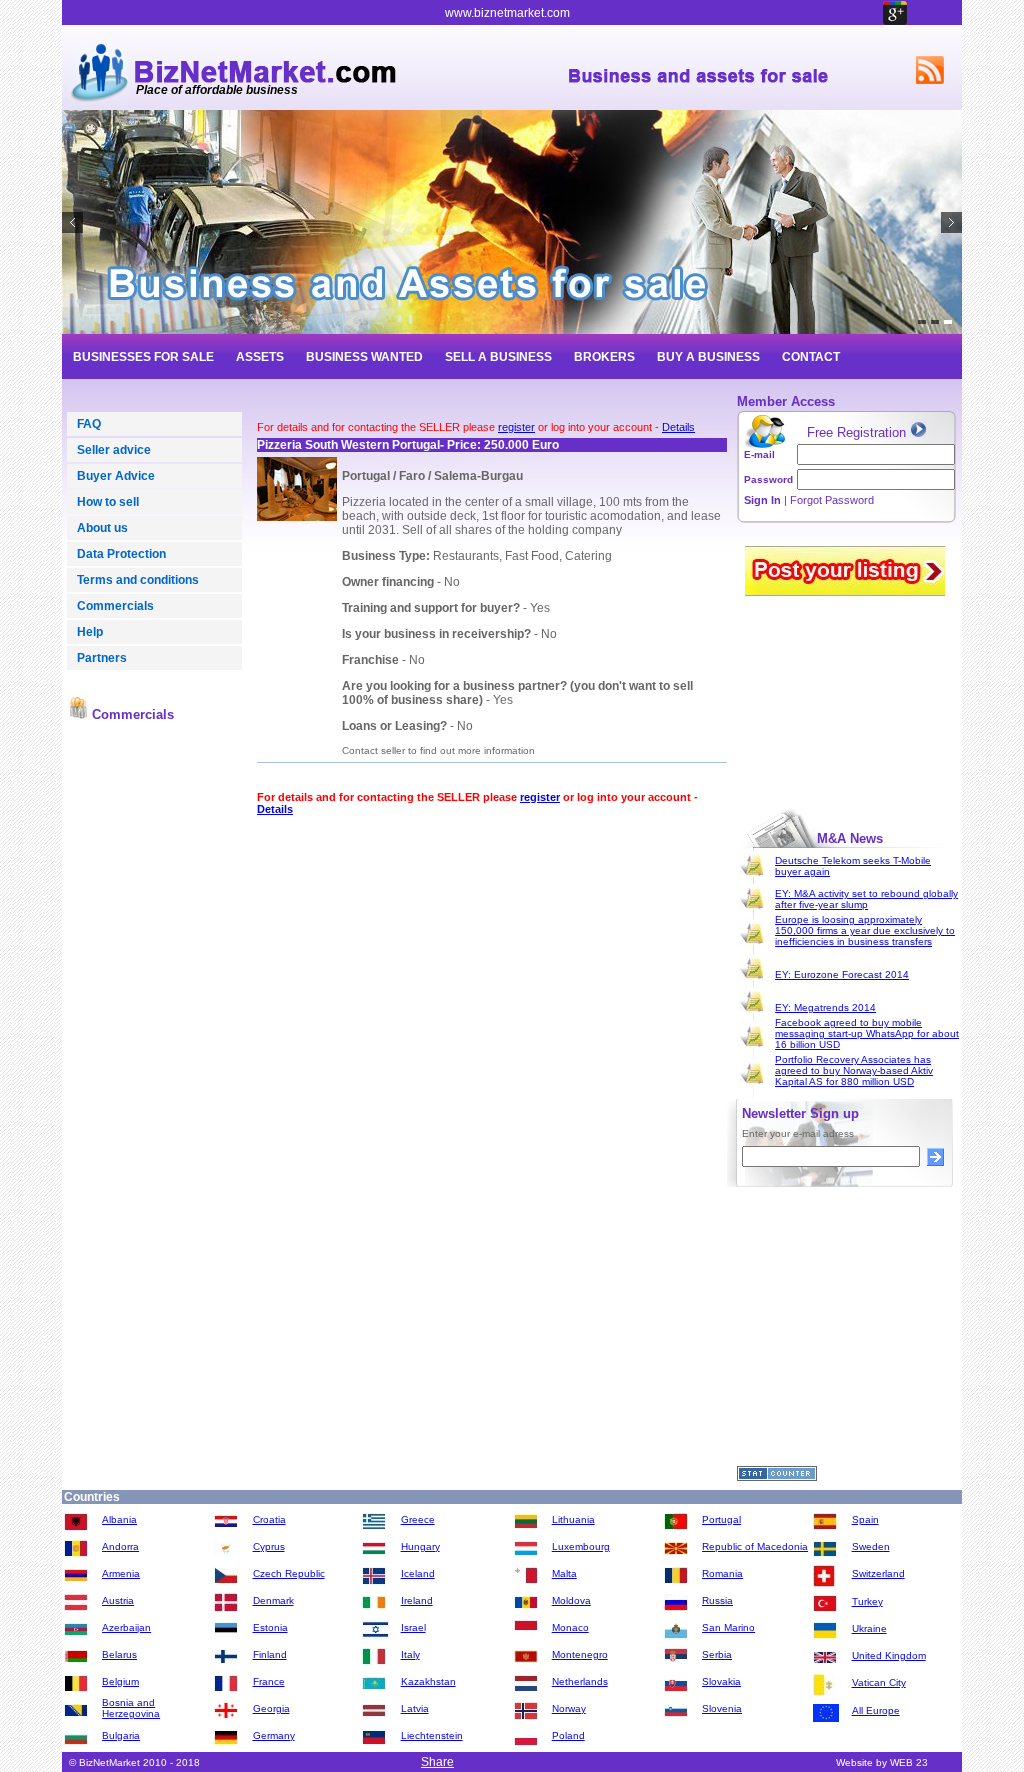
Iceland (418, 1573)
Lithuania (573, 1519)
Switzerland (878, 1573)
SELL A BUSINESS (498, 357)
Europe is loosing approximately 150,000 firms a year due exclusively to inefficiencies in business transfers (865, 930)
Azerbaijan (126, 1627)
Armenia (121, 1573)
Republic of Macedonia (755, 1546)
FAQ (89, 424)
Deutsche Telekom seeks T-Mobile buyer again (853, 866)
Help (90, 632)
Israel (413, 1627)
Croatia (269, 1519)
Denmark (273, 1600)
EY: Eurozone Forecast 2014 (842, 974)
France (269, 1681)
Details (678, 427)
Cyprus (269, 1546)
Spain (865, 1519)
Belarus (119, 1654)
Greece (418, 1519)
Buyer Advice (116, 476)
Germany (274, 1735)
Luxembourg (581, 1546)
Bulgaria (121, 1735)
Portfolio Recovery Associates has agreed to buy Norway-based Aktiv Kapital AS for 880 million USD (854, 1070)
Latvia (415, 1708)
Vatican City (879, 1682)
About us (102, 528)
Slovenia (722, 1708)
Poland (568, 1735)
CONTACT (811, 357)
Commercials (115, 606)
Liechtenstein (432, 1735)
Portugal (721, 1519)
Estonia (270, 1627)
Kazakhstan (428, 1681)
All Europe (876, 1710)
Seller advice (114, 450)
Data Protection (121, 554)
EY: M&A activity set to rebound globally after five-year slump (866, 899)
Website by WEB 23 (882, 1762)
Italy (410, 1654)
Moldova (571, 1600)
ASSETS (260, 357)
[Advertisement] (155, 1042)
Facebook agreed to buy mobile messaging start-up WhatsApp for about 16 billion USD (867, 1033)
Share (437, 1762)
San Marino (728, 1627)
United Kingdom (889, 1655)
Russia (717, 1600)
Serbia (717, 1654)
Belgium (120, 1681)
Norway (569, 1708)
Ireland (417, 1600)
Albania (119, 1519)
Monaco (570, 1627)
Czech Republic (289, 1573)
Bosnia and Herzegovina (131, 1708)
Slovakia (721, 1681)
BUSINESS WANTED (364, 357)
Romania (722, 1573)
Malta (564, 1573)
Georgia (271, 1708)
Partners (102, 658)
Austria (118, 1600)
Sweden (871, 1546)
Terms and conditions (138, 580)
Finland (270, 1654)
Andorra (120, 1546)
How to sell (108, 502)
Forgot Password (832, 500)
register (516, 427)
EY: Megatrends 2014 (825, 1007)
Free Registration (858, 432)
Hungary (420, 1546)
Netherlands (580, 1681)
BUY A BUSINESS (708, 357)
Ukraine (869, 1628)
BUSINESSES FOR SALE (143, 357)
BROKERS (604, 357)
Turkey (867, 1601)
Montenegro (580, 1654)
